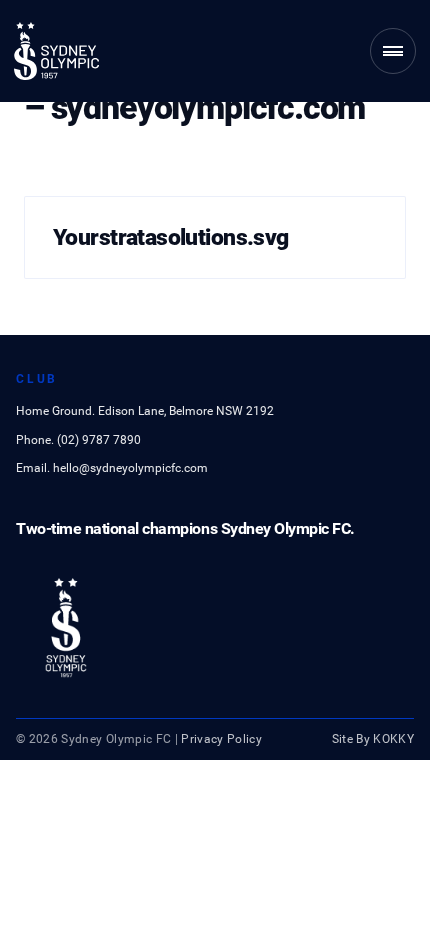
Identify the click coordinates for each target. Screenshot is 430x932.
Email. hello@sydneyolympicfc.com (112, 468)
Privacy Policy (221, 739)
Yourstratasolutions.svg (171, 237)
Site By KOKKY (373, 739)
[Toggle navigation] (393, 51)
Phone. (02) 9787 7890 (78, 440)
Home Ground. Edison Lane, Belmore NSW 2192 (145, 411)
